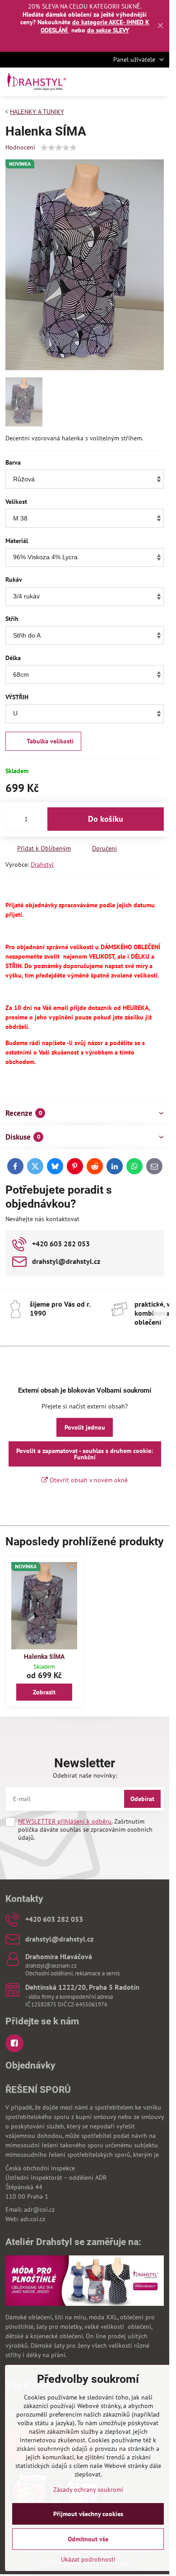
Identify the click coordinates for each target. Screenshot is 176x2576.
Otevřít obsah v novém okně (88, 1480)
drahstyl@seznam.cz (51, 1966)
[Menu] (158, 82)
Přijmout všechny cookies (88, 2514)
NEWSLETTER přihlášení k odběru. (65, 1821)
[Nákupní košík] (137, 82)
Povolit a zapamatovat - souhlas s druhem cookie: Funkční (85, 1454)
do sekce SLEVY (108, 30)
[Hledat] (115, 82)
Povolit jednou (85, 1427)
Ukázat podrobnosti (88, 2559)
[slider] (59, 148)
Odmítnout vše (88, 2539)
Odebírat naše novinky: (85, 1775)
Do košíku (106, 819)
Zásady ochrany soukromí (88, 2490)
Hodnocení (20, 147)
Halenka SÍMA (44, 1657)
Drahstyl (42, 865)
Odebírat (142, 1799)
